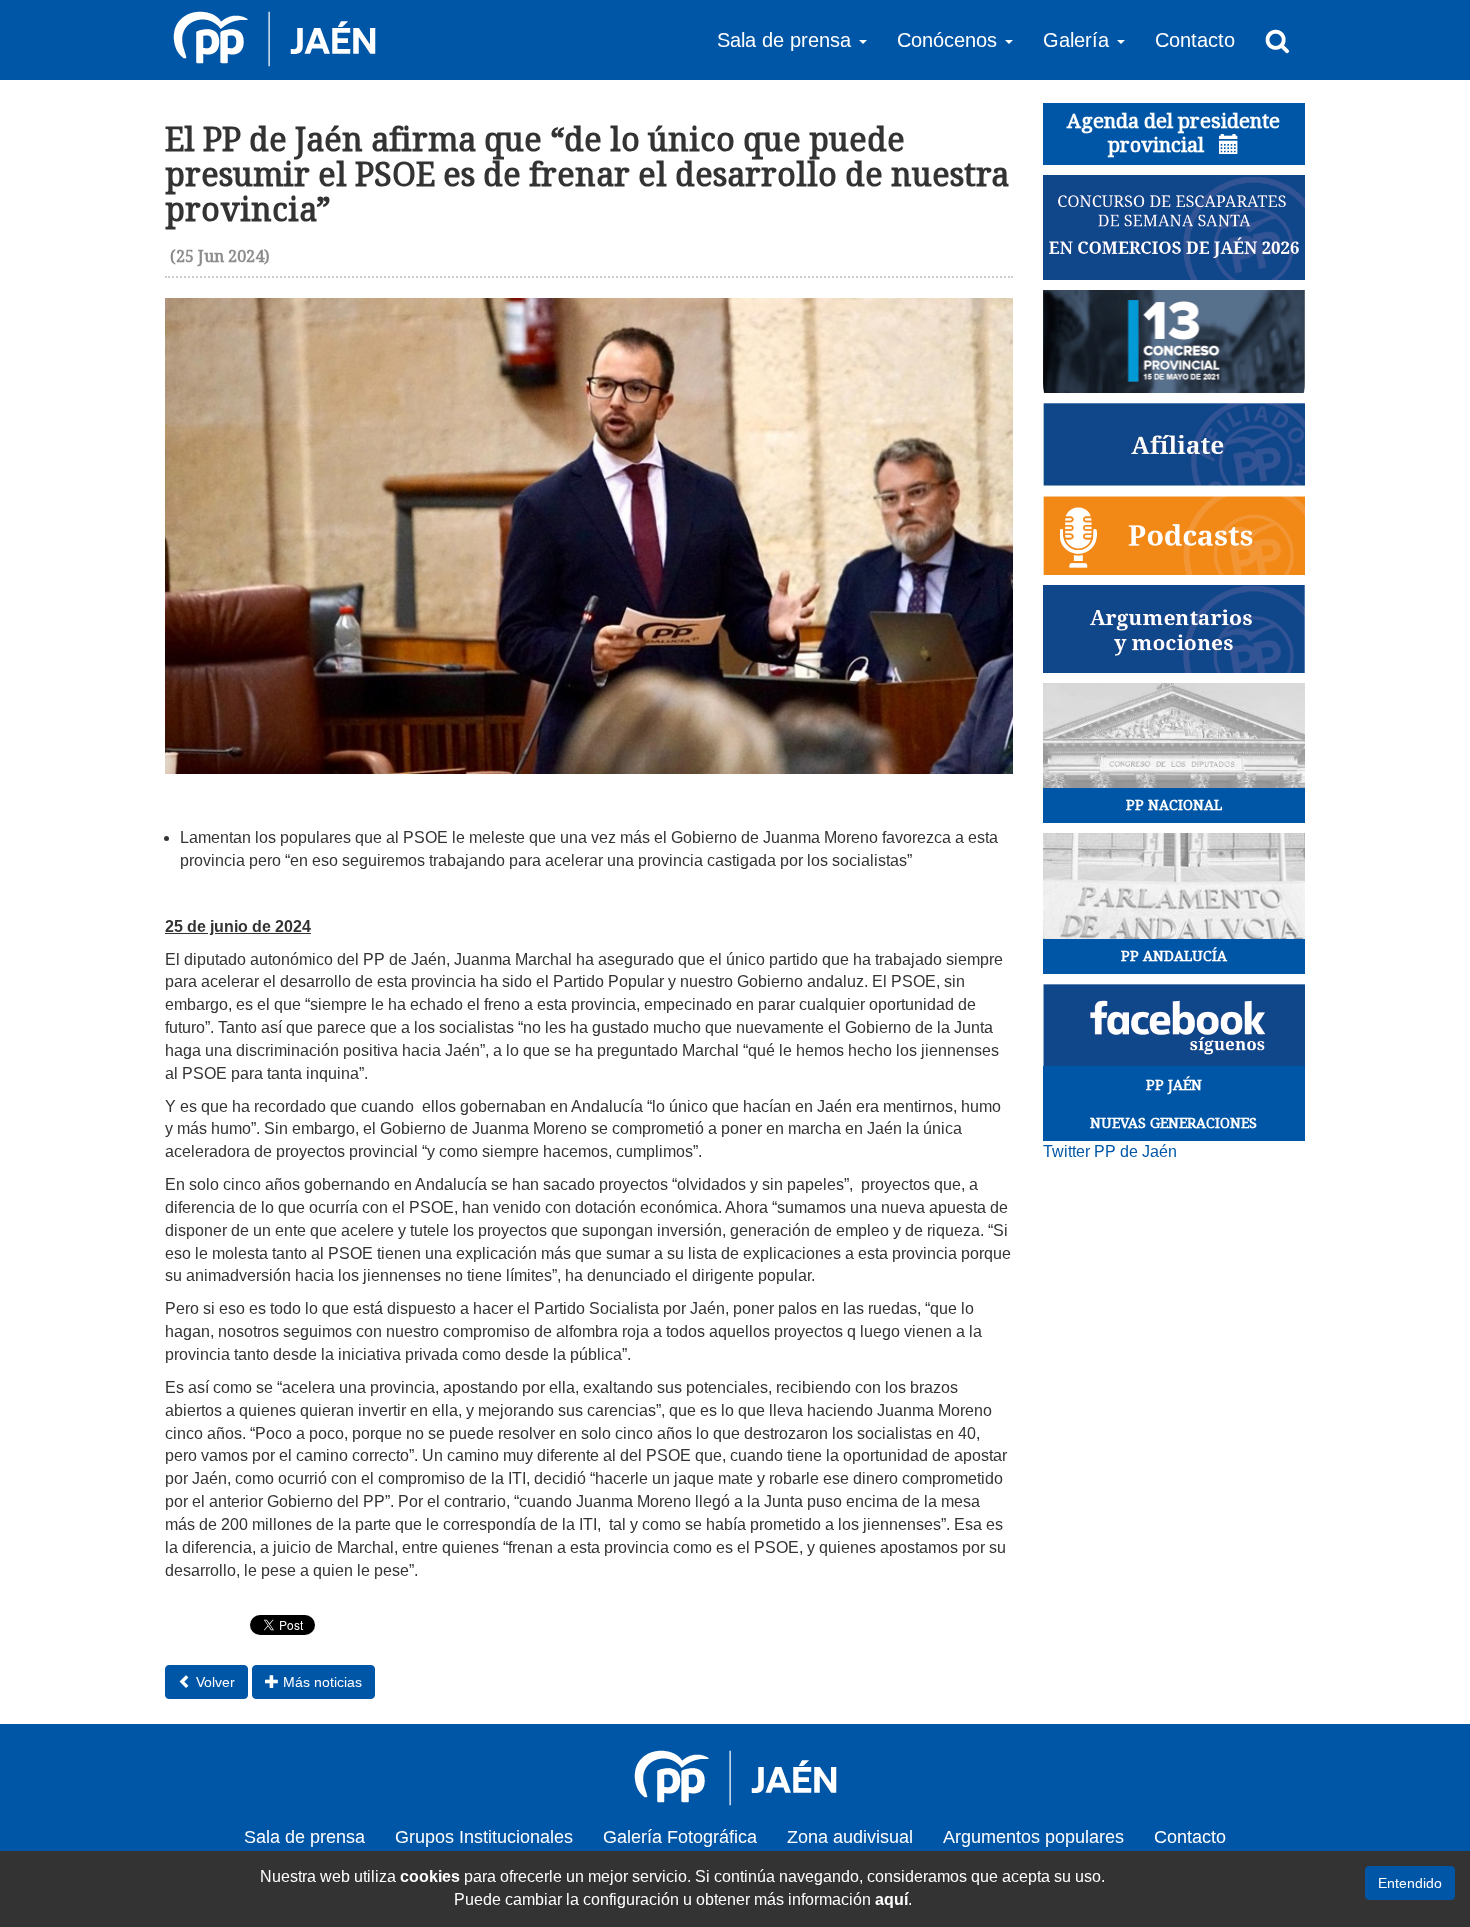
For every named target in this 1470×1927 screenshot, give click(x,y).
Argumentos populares (1033, 1837)
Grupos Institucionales (484, 1837)
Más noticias (320, 1682)
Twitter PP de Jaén (1110, 1151)
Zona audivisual (850, 1837)
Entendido (1410, 1883)
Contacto (1195, 40)
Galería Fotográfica (680, 1837)
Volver (213, 1682)
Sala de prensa (304, 1837)
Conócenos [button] (950, 40)
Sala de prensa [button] (787, 40)
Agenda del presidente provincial (1173, 133)
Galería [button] (1079, 40)
